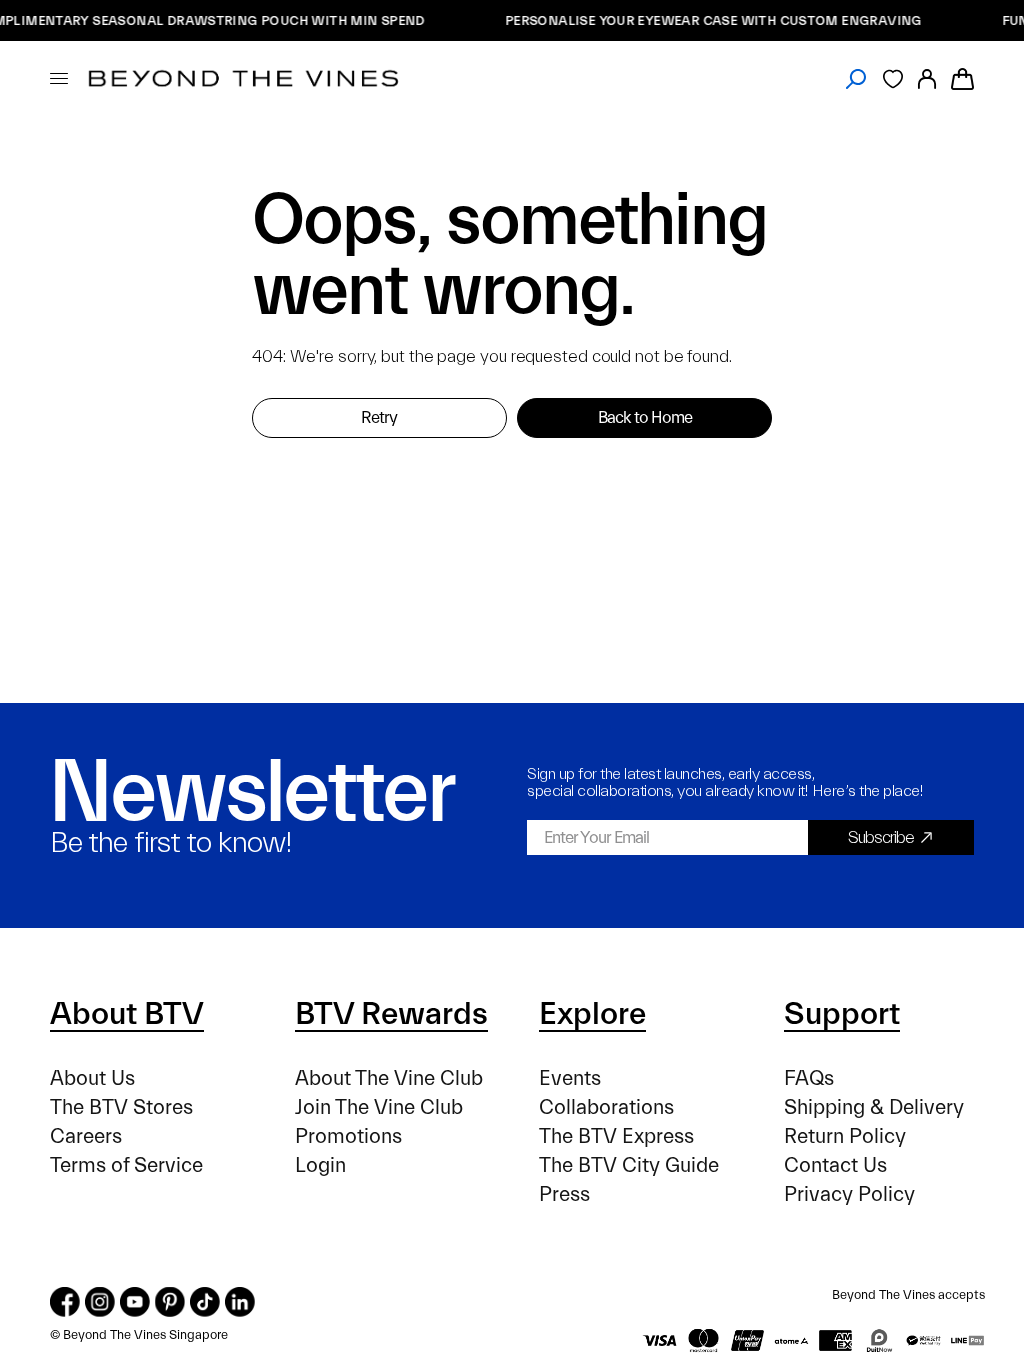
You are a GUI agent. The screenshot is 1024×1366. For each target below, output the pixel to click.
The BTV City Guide (629, 1165)
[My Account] (927, 78)
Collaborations (606, 1107)
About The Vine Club (389, 1078)
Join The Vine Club (379, 1107)
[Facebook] (65, 1302)
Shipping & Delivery (874, 1107)
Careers (86, 1136)
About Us (92, 1078)
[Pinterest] (170, 1302)
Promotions (348, 1136)
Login (320, 1165)
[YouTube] (135, 1302)
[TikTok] (205, 1302)
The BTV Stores (121, 1107)
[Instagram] (100, 1302)
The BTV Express (616, 1136)
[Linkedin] (240, 1302)
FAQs (809, 1078)
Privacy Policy (849, 1194)
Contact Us (835, 1165)
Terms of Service (126, 1165)
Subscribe (881, 837)
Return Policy (845, 1136)
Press (564, 1194)
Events (570, 1078)
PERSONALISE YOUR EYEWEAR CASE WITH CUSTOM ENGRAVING (702, 20)
